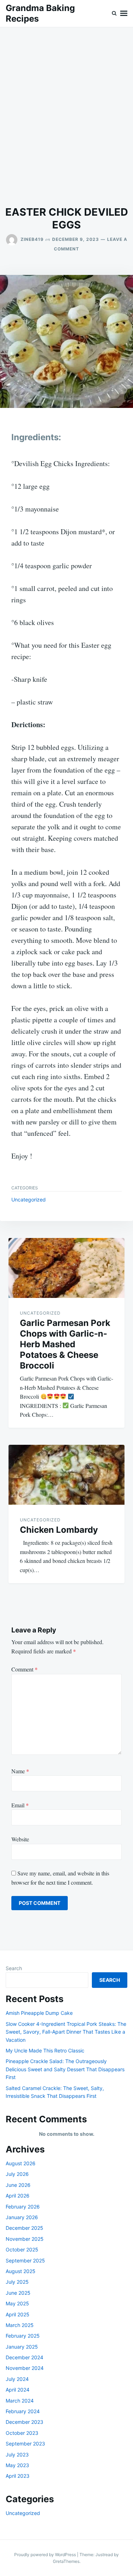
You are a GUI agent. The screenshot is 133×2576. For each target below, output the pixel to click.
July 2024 (17, 2379)
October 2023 (22, 2433)
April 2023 (18, 2476)
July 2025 (17, 2282)
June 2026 (18, 2185)
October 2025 (22, 2249)
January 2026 (22, 2217)
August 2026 (21, 2163)
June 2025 (18, 2293)
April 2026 (18, 2196)
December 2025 (24, 2228)
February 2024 (23, 2411)
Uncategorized (29, 1199)
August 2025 (21, 2271)
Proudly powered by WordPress (46, 2555)
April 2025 (18, 2314)
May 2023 (17, 2465)
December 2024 (24, 2357)
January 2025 (22, 2347)
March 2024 (20, 2401)
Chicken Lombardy (59, 1530)
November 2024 (25, 2368)
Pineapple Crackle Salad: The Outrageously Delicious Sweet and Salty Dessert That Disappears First (65, 2069)
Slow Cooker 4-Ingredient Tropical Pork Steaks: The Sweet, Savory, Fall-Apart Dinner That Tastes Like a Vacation (66, 2032)
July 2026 (17, 2174)
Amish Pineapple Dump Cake (39, 2013)
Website (20, 1839)
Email (20, 1805)
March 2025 (20, 2325)
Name (20, 1771)
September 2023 (25, 2444)
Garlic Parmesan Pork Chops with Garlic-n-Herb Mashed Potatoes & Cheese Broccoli (65, 1344)
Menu (124, 13)
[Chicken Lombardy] (66, 1475)
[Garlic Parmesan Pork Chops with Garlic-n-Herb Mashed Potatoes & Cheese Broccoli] (66, 1268)
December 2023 (24, 2422)
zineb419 (32, 239)
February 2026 (23, 2207)
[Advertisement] (66, 117)
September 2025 (25, 2260)
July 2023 (17, 2455)
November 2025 (25, 2239)
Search (14, 1968)
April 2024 (18, 2390)
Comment (24, 1669)
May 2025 (17, 2303)
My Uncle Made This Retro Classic (45, 2050)
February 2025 (23, 2336)
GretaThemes (66, 2561)
